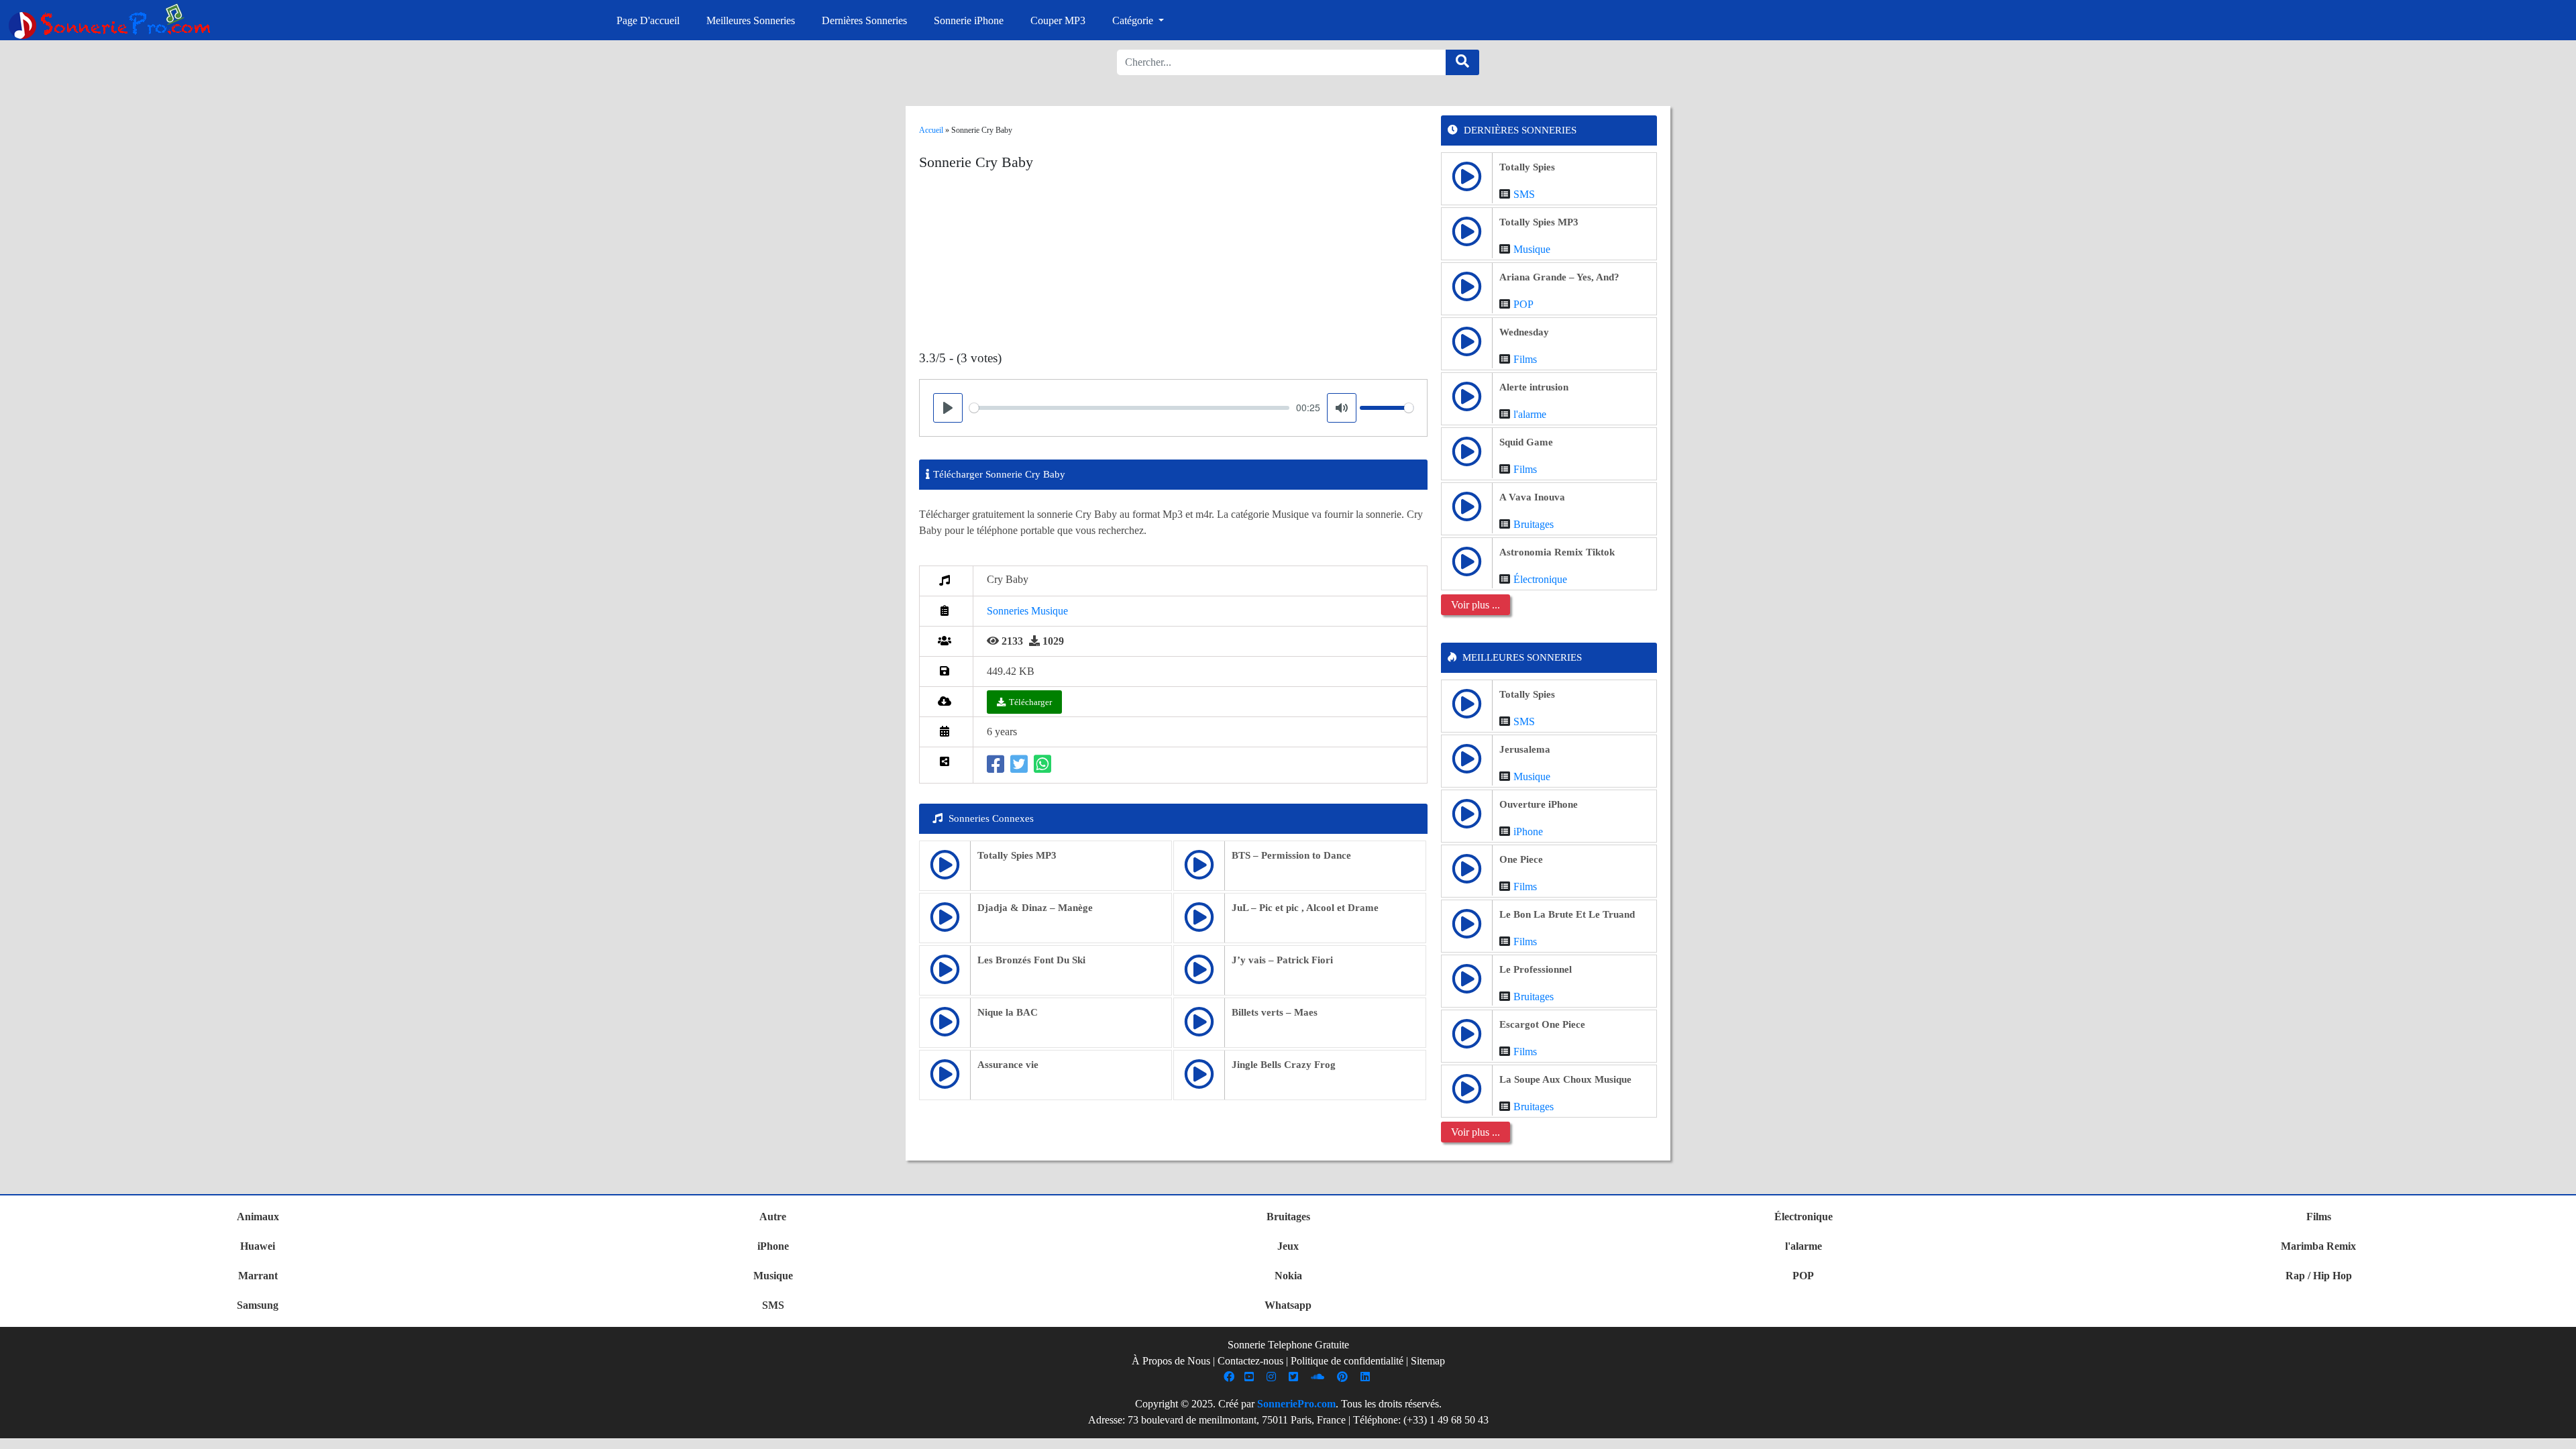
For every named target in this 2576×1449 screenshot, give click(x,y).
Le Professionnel (1536, 969)
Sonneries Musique (1027, 611)
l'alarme (1530, 414)
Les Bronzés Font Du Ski (1031, 960)
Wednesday (1524, 332)
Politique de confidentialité (1347, 1361)
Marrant (258, 1276)
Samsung (258, 1305)
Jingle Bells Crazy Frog (1284, 1065)
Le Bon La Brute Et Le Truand (1567, 914)
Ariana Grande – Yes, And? (1559, 277)
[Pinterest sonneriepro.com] (1344, 1377)
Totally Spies (1527, 167)
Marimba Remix (2318, 1246)
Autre (773, 1217)
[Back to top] (2558, 1432)
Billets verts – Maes (1275, 1012)
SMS (1524, 194)
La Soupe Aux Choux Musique (1565, 1079)
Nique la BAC (1008, 1012)
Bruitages (1534, 524)
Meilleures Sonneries (751, 20)
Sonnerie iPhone (969, 20)
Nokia (1288, 1276)
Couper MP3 (1058, 20)
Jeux (1288, 1246)
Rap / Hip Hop (2319, 1276)
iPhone (1528, 831)
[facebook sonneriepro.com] (1231, 1377)
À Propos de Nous (1171, 1361)
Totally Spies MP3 (1017, 855)
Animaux (258, 1217)
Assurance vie (1008, 1065)
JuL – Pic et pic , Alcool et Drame (1305, 908)
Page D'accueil (648, 20)
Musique (1532, 249)
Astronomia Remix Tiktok (1557, 552)
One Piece (1521, 859)
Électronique (1540, 579)
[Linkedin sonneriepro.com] (1367, 1377)
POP (1523, 304)
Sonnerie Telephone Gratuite (1288, 1345)
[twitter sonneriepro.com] (1295, 1377)
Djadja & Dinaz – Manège (1035, 908)
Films (1525, 359)
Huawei (258, 1246)
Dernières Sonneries (864, 20)
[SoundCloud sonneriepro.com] (1319, 1377)
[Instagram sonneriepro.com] (1273, 1377)
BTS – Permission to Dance (1291, 855)
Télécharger (1030, 702)
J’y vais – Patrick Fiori (1282, 960)
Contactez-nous (1250, 1361)
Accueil (931, 130)
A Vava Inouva (1532, 497)
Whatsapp (1288, 1305)
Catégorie (1134, 20)
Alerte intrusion (1534, 387)
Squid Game (1526, 442)
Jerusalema (1525, 749)
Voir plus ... (1475, 605)
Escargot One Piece (1542, 1024)
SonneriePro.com (1296, 1404)
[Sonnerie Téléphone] (113, 25)
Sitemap (1428, 1361)
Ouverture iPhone (1539, 804)
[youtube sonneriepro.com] (1251, 1377)
